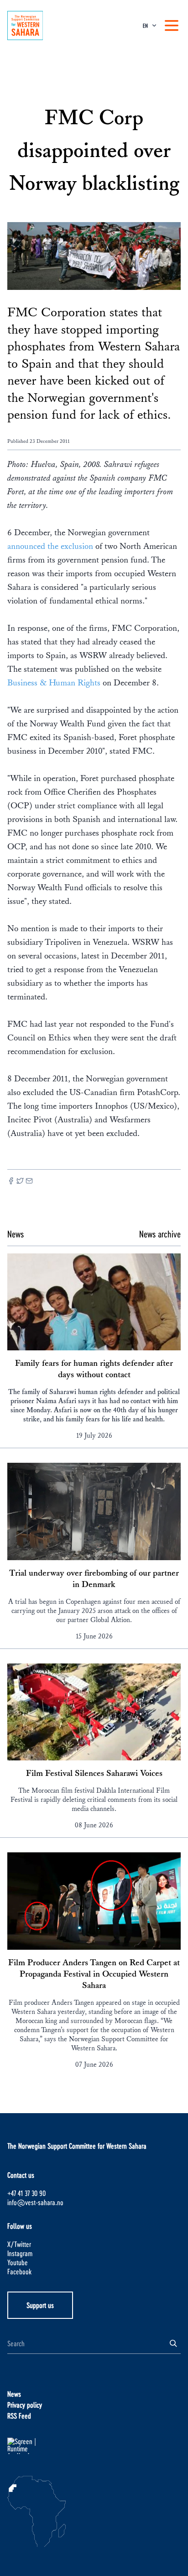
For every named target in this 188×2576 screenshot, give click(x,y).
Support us (40, 2305)
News (14, 2394)
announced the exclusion (50, 546)
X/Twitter (19, 2244)
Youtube (18, 2262)
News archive (160, 1234)
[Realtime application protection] (94, 2446)
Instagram (20, 2253)
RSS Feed (19, 2416)
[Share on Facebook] (11, 1182)
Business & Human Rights (54, 683)
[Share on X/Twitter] (20, 1182)
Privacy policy (25, 2405)
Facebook (19, 2271)
